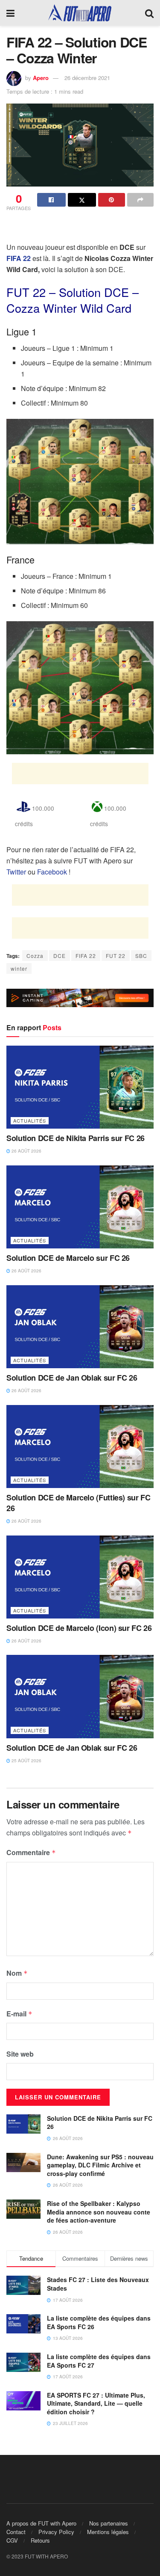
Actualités (30, 1121)
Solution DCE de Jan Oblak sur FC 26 (72, 1378)
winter (19, 968)
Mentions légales (108, 2532)
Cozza (35, 956)
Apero (41, 78)
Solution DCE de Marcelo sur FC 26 (68, 1258)
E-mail (19, 2014)
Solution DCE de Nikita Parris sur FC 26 (76, 1138)
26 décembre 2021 (87, 78)
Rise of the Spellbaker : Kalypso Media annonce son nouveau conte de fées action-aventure (99, 2212)
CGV (12, 2540)
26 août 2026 (26, 1151)
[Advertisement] (80, 228)
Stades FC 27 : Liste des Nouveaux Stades (98, 2284)
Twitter (16, 872)
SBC (141, 956)
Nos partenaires (109, 2523)
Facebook (52, 872)
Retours (40, 2540)
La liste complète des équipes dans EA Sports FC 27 (99, 2361)
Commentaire (31, 1852)
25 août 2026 (26, 1761)
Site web (20, 2054)
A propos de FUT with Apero (41, 2523)
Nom (17, 1973)
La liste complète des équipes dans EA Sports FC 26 (99, 2322)
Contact (16, 2532)
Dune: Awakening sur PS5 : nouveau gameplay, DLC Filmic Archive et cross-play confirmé (100, 2165)
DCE (60, 956)
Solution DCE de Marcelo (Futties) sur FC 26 (79, 1503)
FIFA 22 (86, 956)
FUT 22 (116, 956)
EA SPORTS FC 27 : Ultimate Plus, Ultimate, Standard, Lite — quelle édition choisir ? (96, 2403)
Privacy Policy (56, 2532)
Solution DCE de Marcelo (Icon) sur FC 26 (79, 1628)
